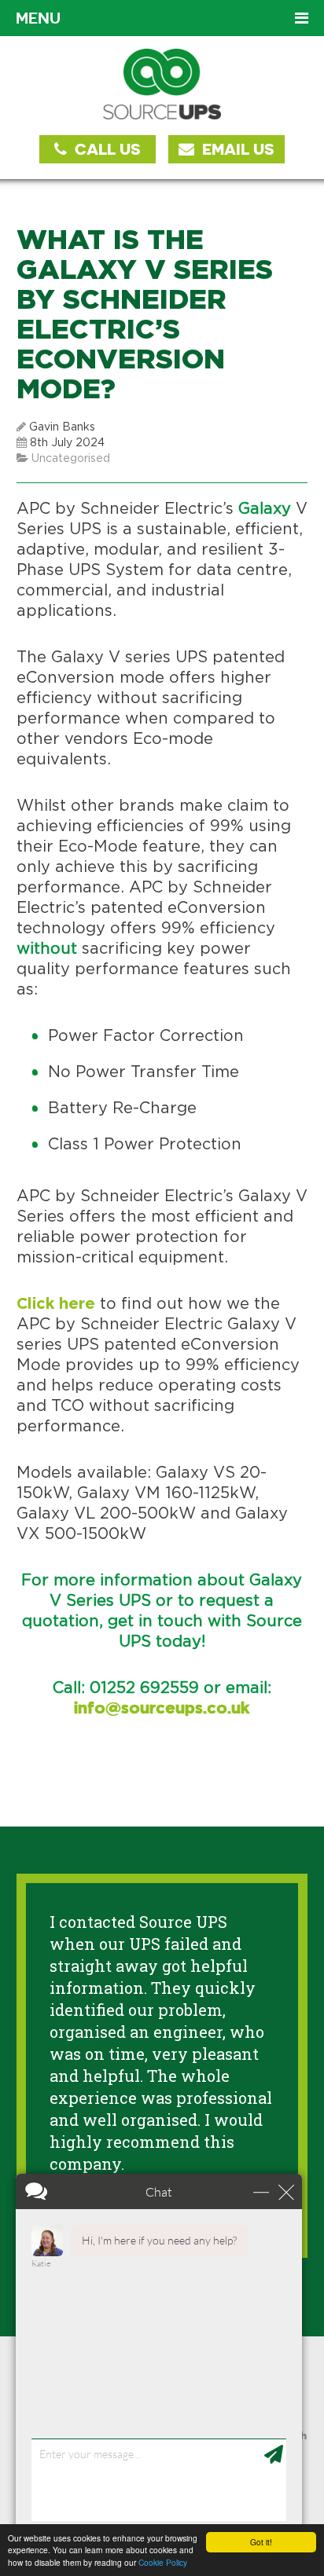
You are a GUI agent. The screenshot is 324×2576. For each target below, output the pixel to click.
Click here (56, 1304)
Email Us (236, 149)
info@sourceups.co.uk (162, 1709)
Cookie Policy (163, 2562)
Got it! (261, 2542)
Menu (38, 18)
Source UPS (162, 84)
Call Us (106, 149)
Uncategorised (71, 459)
